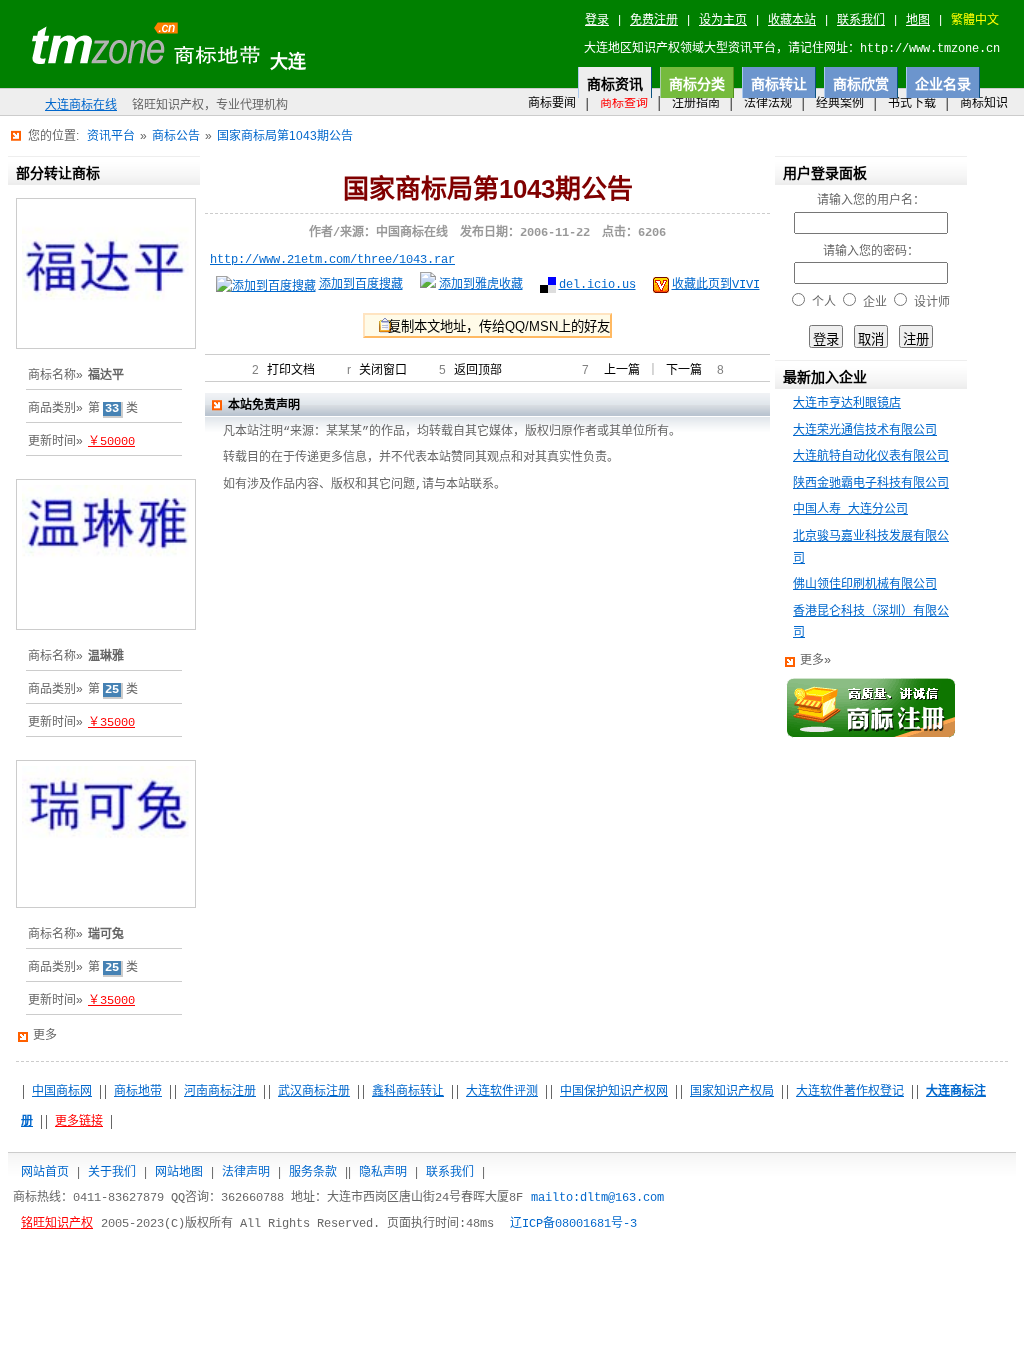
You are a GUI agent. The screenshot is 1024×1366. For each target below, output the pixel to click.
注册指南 (696, 103)
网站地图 (179, 1172)
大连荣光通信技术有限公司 (865, 431)
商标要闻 (552, 103)
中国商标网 (62, 1092)
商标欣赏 (861, 84)
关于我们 (112, 1172)
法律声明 (246, 1172)
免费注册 (654, 21)
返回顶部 (478, 371)
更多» (815, 661)
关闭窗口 (383, 371)
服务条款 (313, 1172)
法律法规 (768, 103)
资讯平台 (111, 136)
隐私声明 (383, 1172)
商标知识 (984, 103)
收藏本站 (792, 21)
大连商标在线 (81, 106)
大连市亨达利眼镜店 (847, 404)
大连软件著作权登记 (850, 1092)
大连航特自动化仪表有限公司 (871, 457)
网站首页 (45, 1172)
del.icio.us (597, 285)
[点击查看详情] (106, 354)
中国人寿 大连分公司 (850, 510)
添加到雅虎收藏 (481, 285)
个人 (824, 303)
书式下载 (912, 103)
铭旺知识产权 (57, 1224)
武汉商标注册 (314, 1092)
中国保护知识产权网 (614, 1092)
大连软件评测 (502, 1092)
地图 (918, 21)
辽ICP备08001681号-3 (573, 1224)
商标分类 (697, 84)
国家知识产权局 (732, 1092)
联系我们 (861, 21)
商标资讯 (615, 84)
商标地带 (138, 1092)
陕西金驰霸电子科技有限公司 (871, 484)
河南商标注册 (220, 1092)
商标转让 (779, 84)
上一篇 (622, 371)
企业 (875, 303)
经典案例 (840, 103)
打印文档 (291, 371)
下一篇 (684, 371)
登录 (597, 21)
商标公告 (176, 136)
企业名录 (943, 84)
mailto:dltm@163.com (597, 1198)
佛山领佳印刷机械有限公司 (865, 585)
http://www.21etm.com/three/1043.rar (332, 260)
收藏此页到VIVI (716, 285)
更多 (45, 1036)
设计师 (932, 303)
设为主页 (723, 21)
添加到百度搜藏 (361, 285)
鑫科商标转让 (408, 1092)
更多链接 (79, 1122)
